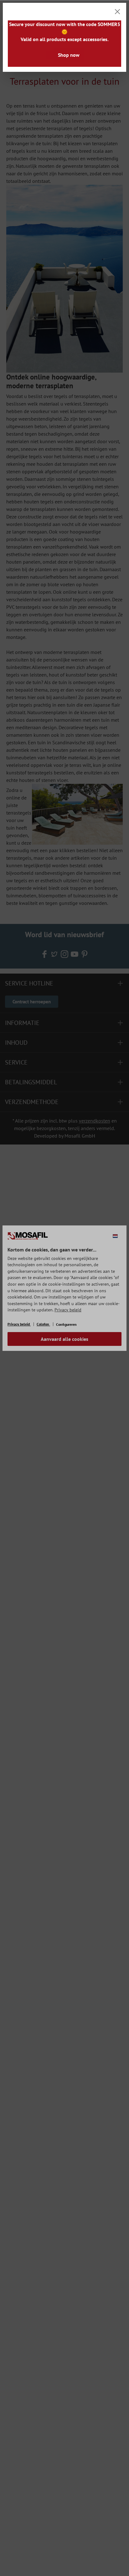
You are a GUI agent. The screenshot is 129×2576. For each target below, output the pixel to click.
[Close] (117, 12)
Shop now (69, 55)
